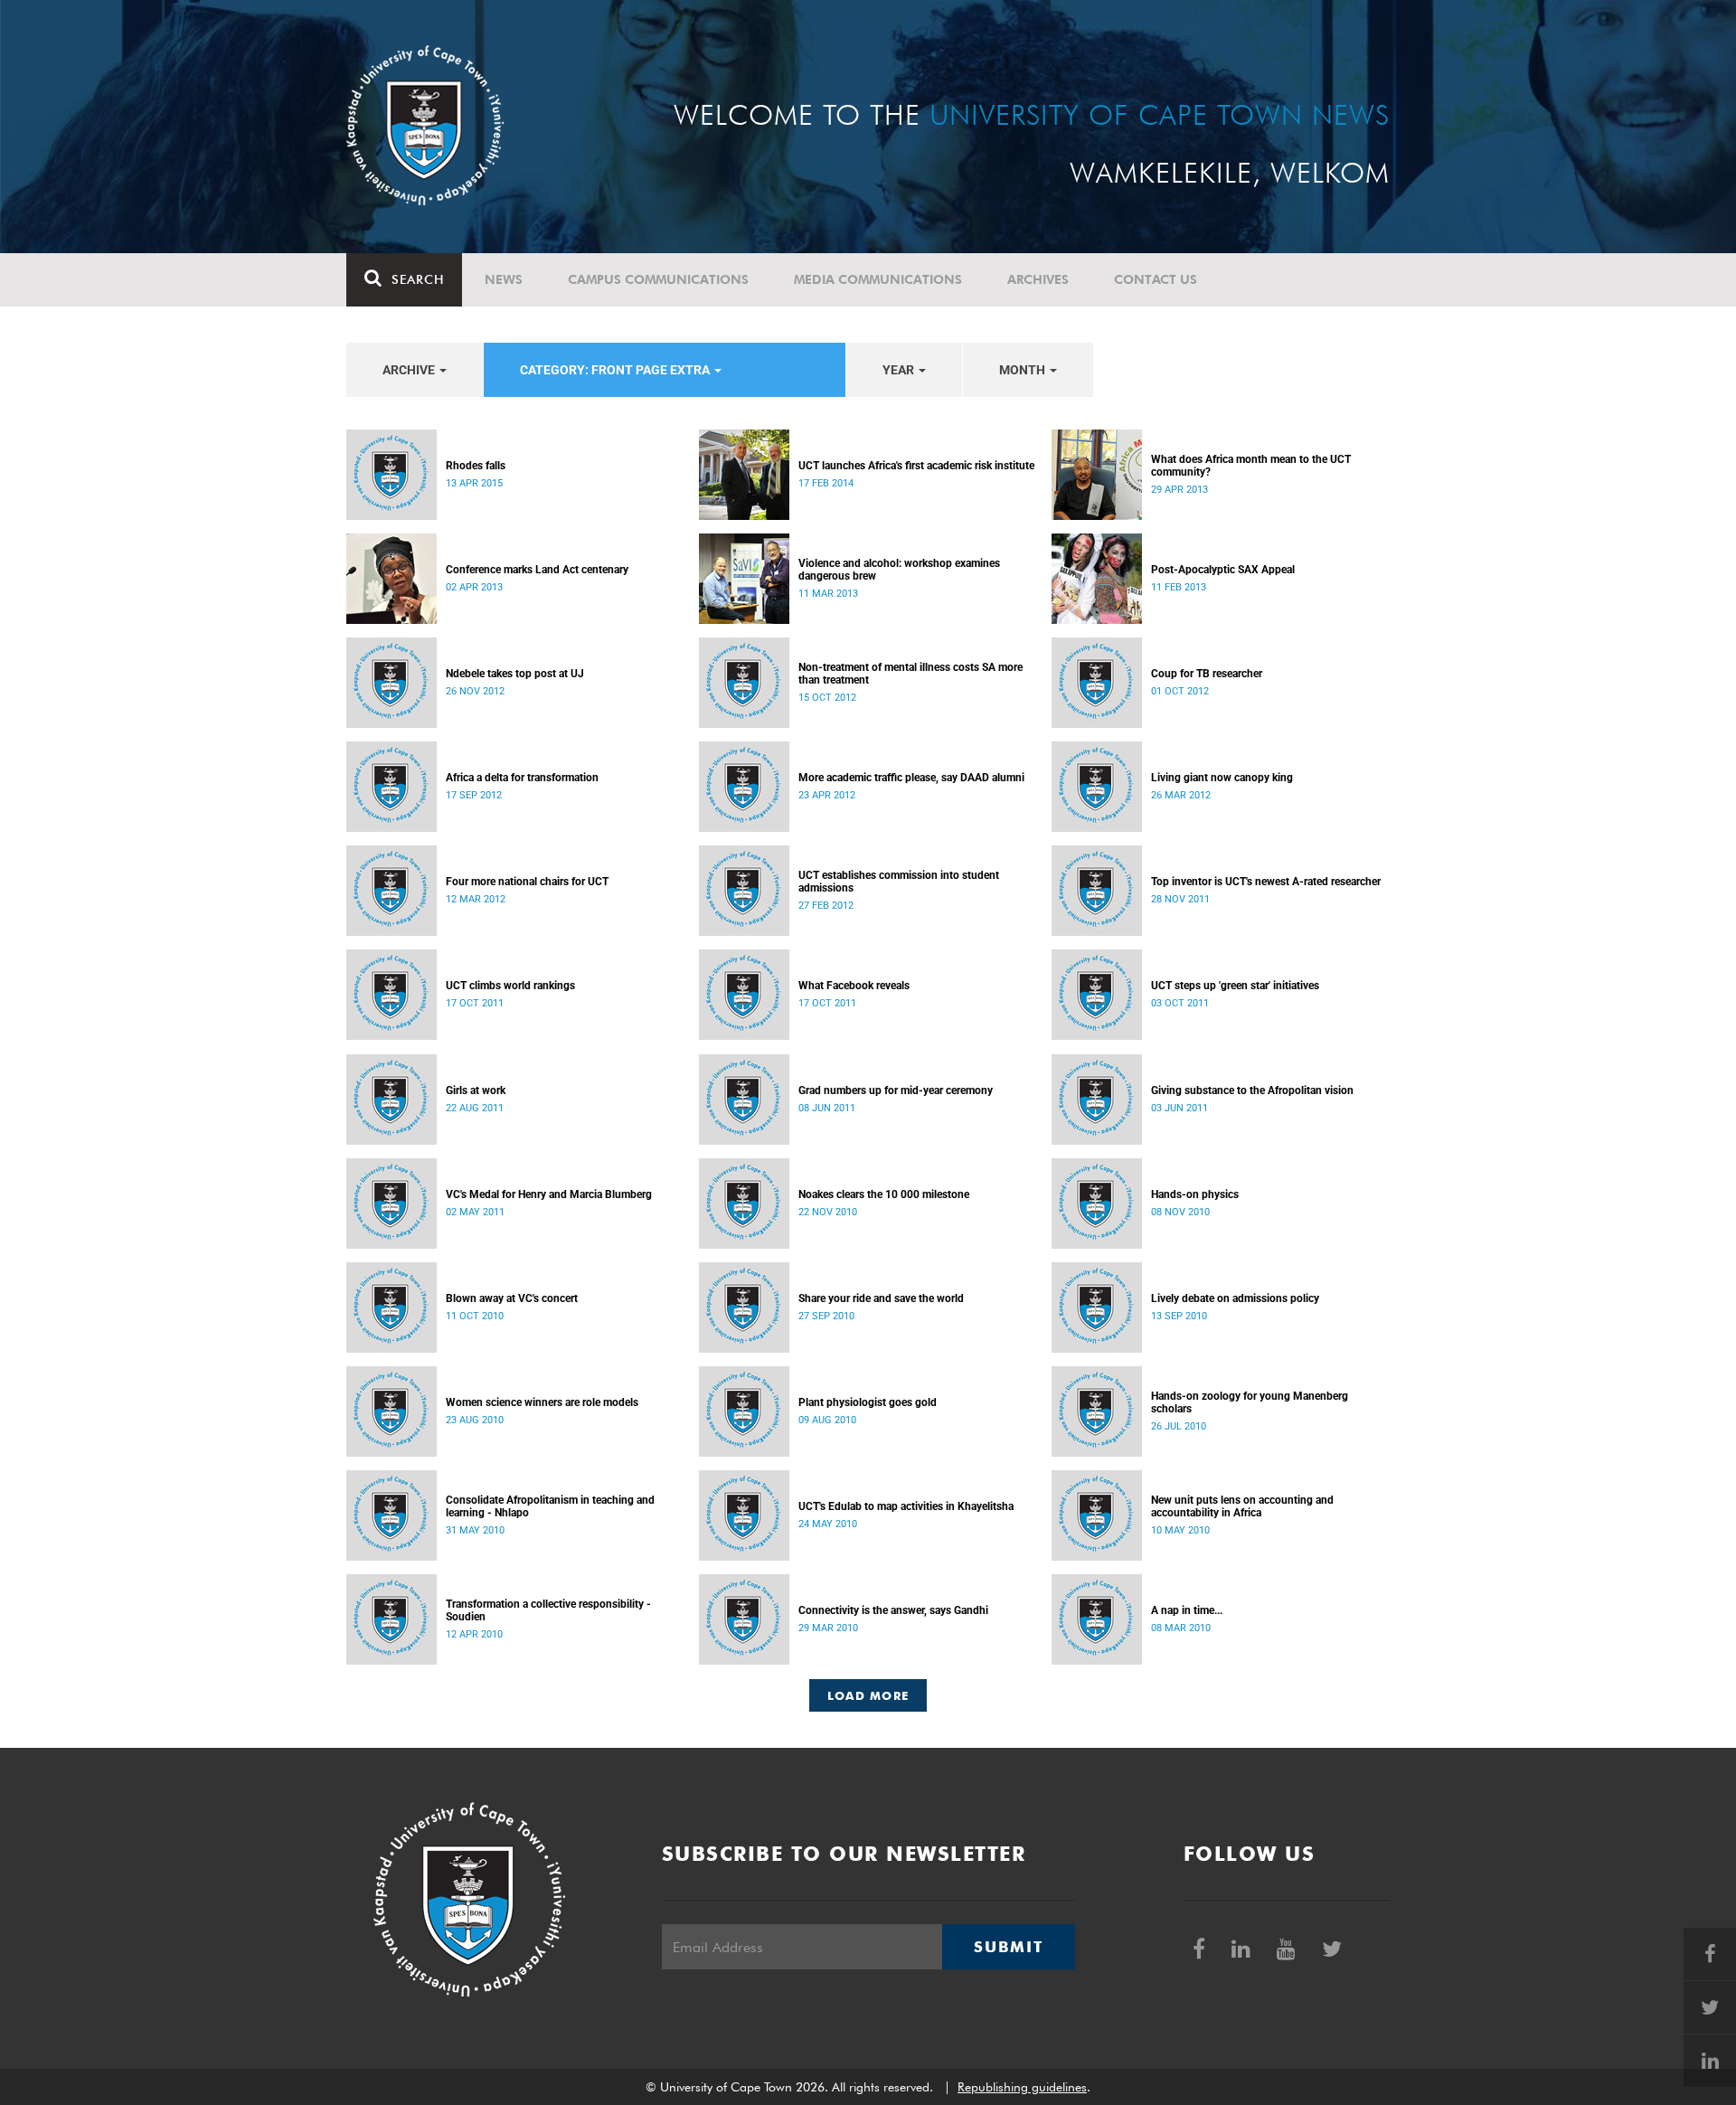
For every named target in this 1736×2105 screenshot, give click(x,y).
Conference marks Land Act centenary (537, 570)
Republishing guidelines (1022, 2087)
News (504, 279)
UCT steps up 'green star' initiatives (1235, 986)
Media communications (878, 279)
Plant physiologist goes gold (868, 1402)
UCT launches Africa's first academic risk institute (916, 466)
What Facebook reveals (854, 986)
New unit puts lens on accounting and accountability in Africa (1242, 1506)
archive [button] (410, 370)
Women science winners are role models (542, 1402)
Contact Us (1156, 279)
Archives (1038, 279)
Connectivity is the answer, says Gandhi (893, 1610)
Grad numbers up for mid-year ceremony (896, 1090)
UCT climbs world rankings (510, 986)
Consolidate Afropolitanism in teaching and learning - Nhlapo (550, 1506)
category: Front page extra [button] (616, 370)
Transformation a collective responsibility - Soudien (548, 1610)
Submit (1008, 1947)
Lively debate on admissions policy (1235, 1298)
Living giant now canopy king (1222, 778)
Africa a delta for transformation (522, 778)
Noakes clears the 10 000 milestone (884, 1194)
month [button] (1024, 370)
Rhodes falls (476, 466)
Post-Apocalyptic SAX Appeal (1223, 570)
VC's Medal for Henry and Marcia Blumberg (549, 1194)
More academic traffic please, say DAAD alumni (911, 778)
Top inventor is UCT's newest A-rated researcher (1266, 882)
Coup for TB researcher (1207, 674)
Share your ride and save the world (881, 1298)
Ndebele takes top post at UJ (515, 674)
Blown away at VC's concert (512, 1298)
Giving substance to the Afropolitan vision (1252, 1090)
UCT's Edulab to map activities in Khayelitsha (906, 1506)
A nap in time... (1187, 1610)
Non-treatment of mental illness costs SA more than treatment (910, 674)
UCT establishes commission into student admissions (899, 882)
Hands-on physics (1195, 1194)
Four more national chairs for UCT (527, 882)
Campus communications (658, 279)
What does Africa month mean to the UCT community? (1251, 466)
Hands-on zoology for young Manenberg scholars (1250, 1402)
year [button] (900, 370)
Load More (868, 1695)
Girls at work (476, 1090)
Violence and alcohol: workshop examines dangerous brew (899, 570)
